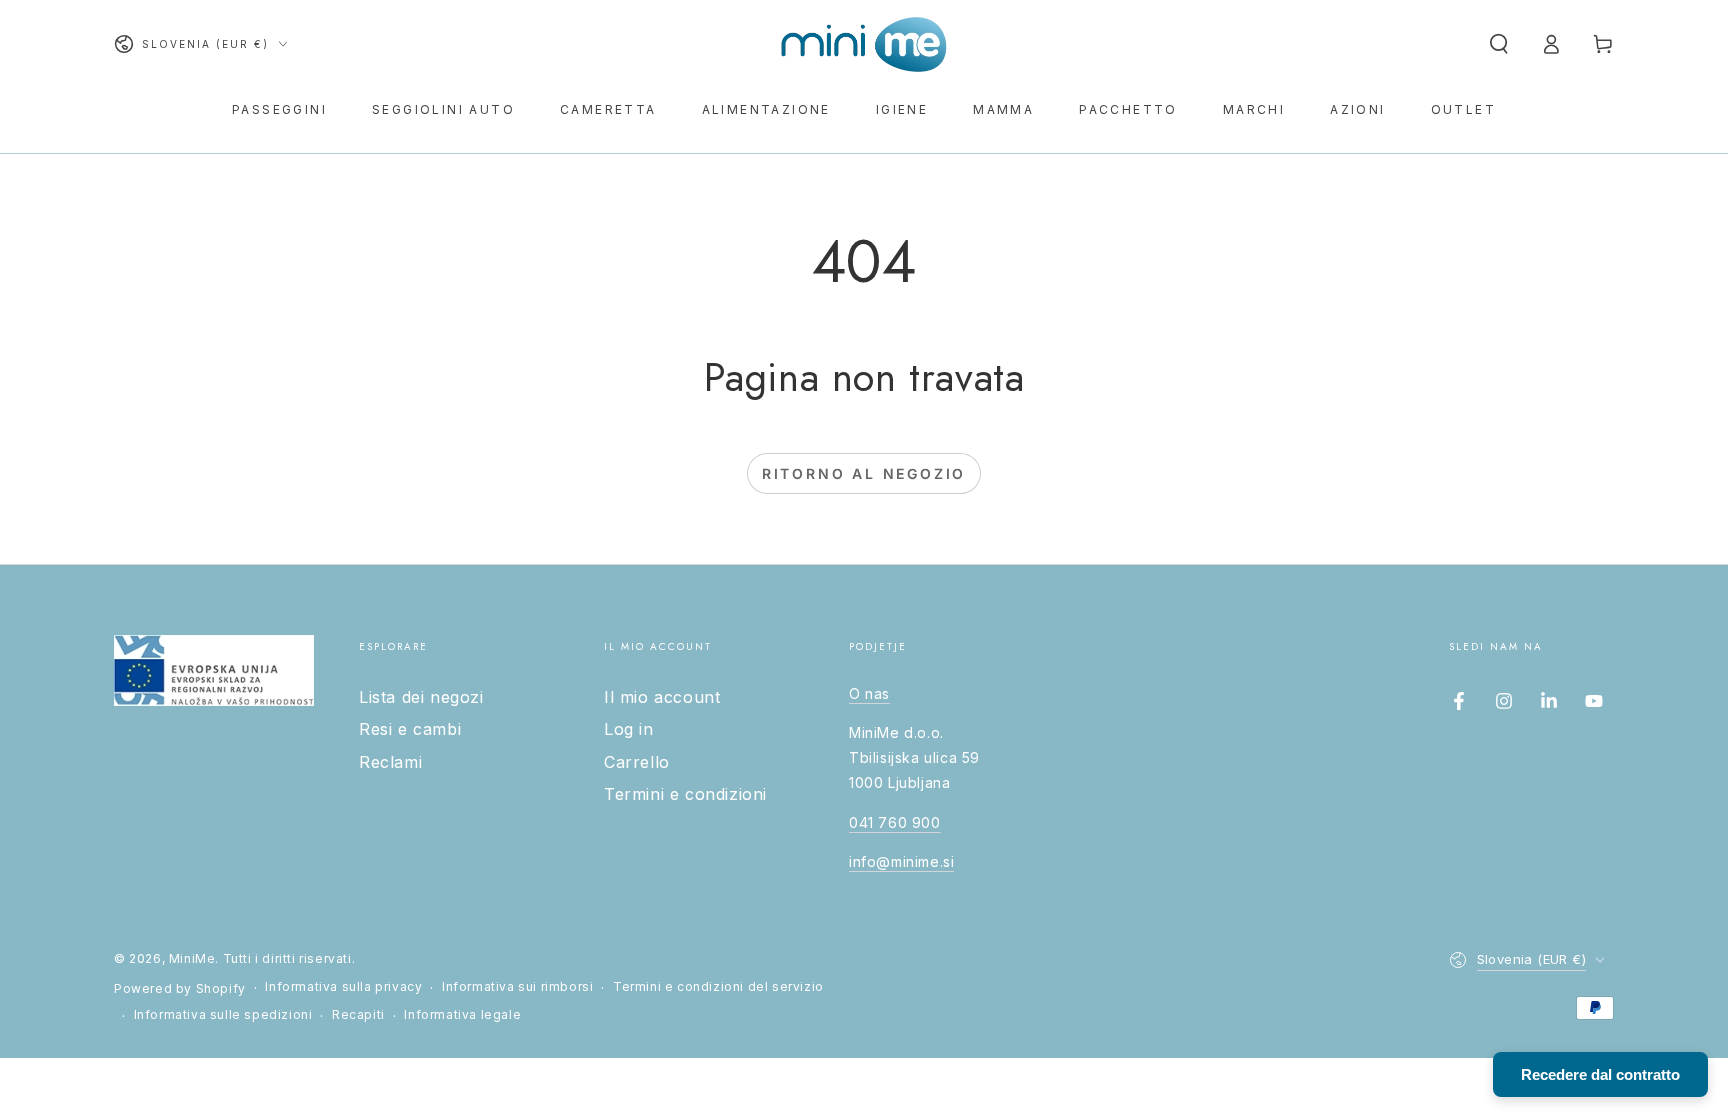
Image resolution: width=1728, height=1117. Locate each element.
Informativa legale (462, 1014)
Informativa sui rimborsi (517, 986)
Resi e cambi (410, 729)
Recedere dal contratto (1600, 1074)
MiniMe (192, 958)
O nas (869, 693)
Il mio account (662, 697)
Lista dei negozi (421, 697)
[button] (1499, 44)
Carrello (637, 762)
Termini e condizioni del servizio (718, 986)
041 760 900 (895, 822)
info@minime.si (901, 861)
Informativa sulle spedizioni (223, 1014)
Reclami (390, 762)
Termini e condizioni (685, 794)
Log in (629, 729)
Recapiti (358, 1014)
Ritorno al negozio (864, 473)
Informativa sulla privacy (343, 986)
